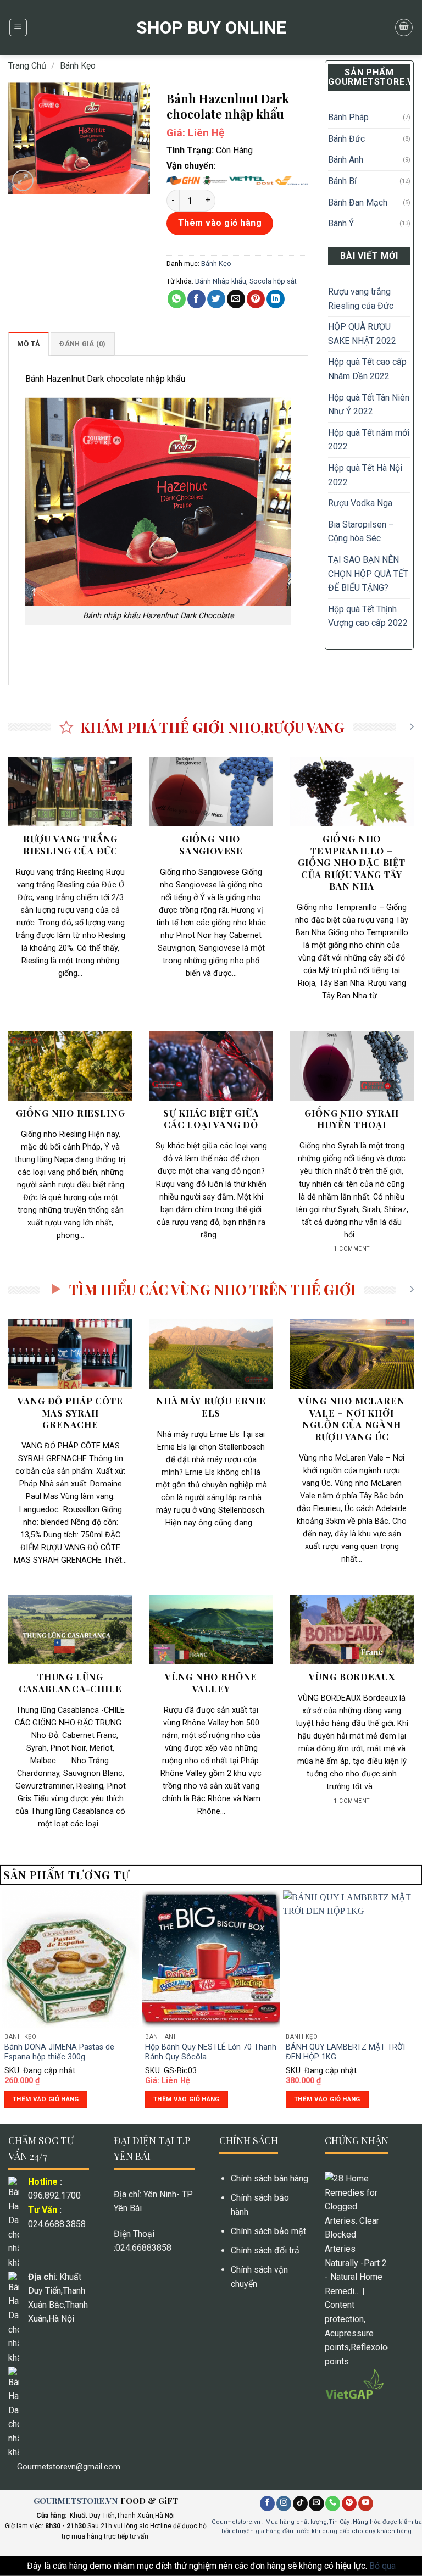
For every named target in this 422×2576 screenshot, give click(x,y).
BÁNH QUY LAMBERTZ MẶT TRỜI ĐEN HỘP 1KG (345, 2052)
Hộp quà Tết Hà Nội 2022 (365, 475)
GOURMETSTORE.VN (76, 2501)
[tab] (29, 343)
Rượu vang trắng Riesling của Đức (361, 299)
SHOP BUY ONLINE (211, 27)
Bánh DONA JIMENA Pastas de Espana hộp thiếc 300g (59, 2052)
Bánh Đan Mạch (358, 202)
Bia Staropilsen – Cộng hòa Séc (361, 532)
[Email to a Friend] (236, 299)
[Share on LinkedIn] (276, 299)
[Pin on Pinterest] (256, 299)
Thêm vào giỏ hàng (220, 223)
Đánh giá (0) (82, 344)
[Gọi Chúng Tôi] (333, 2503)
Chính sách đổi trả (265, 2250)
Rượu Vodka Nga (360, 503)
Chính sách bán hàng (270, 2178)
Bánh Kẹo (78, 66)
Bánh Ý (341, 223)
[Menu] (18, 27)
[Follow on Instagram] (284, 2503)
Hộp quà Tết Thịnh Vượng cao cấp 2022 (368, 616)
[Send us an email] (316, 2503)
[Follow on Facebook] (267, 2503)
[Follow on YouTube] (366, 2503)
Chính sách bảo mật (268, 2231)
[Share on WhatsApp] (177, 299)
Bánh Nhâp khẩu (221, 281)
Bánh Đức (346, 139)
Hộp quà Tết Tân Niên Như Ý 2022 (369, 405)
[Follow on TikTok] (300, 2503)
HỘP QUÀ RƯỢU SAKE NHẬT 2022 (362, 334)
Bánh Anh (346, 160)
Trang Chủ (27, 66)
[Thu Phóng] (23, 181)
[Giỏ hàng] (404, 27)
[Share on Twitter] (216, 299)
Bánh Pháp (348, 117)
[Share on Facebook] (196, 299)
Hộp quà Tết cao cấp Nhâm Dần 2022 (367, 369)
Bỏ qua (382, 2566)
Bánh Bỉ (342, 181)
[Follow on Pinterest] (349, 2503)
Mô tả (29, 344)
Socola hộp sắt (273, 281)
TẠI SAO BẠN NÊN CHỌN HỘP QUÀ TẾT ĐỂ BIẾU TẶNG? (368, 574)
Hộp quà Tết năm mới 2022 (369, 440)
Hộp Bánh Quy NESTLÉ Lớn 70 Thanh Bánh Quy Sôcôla (211, 2052)
